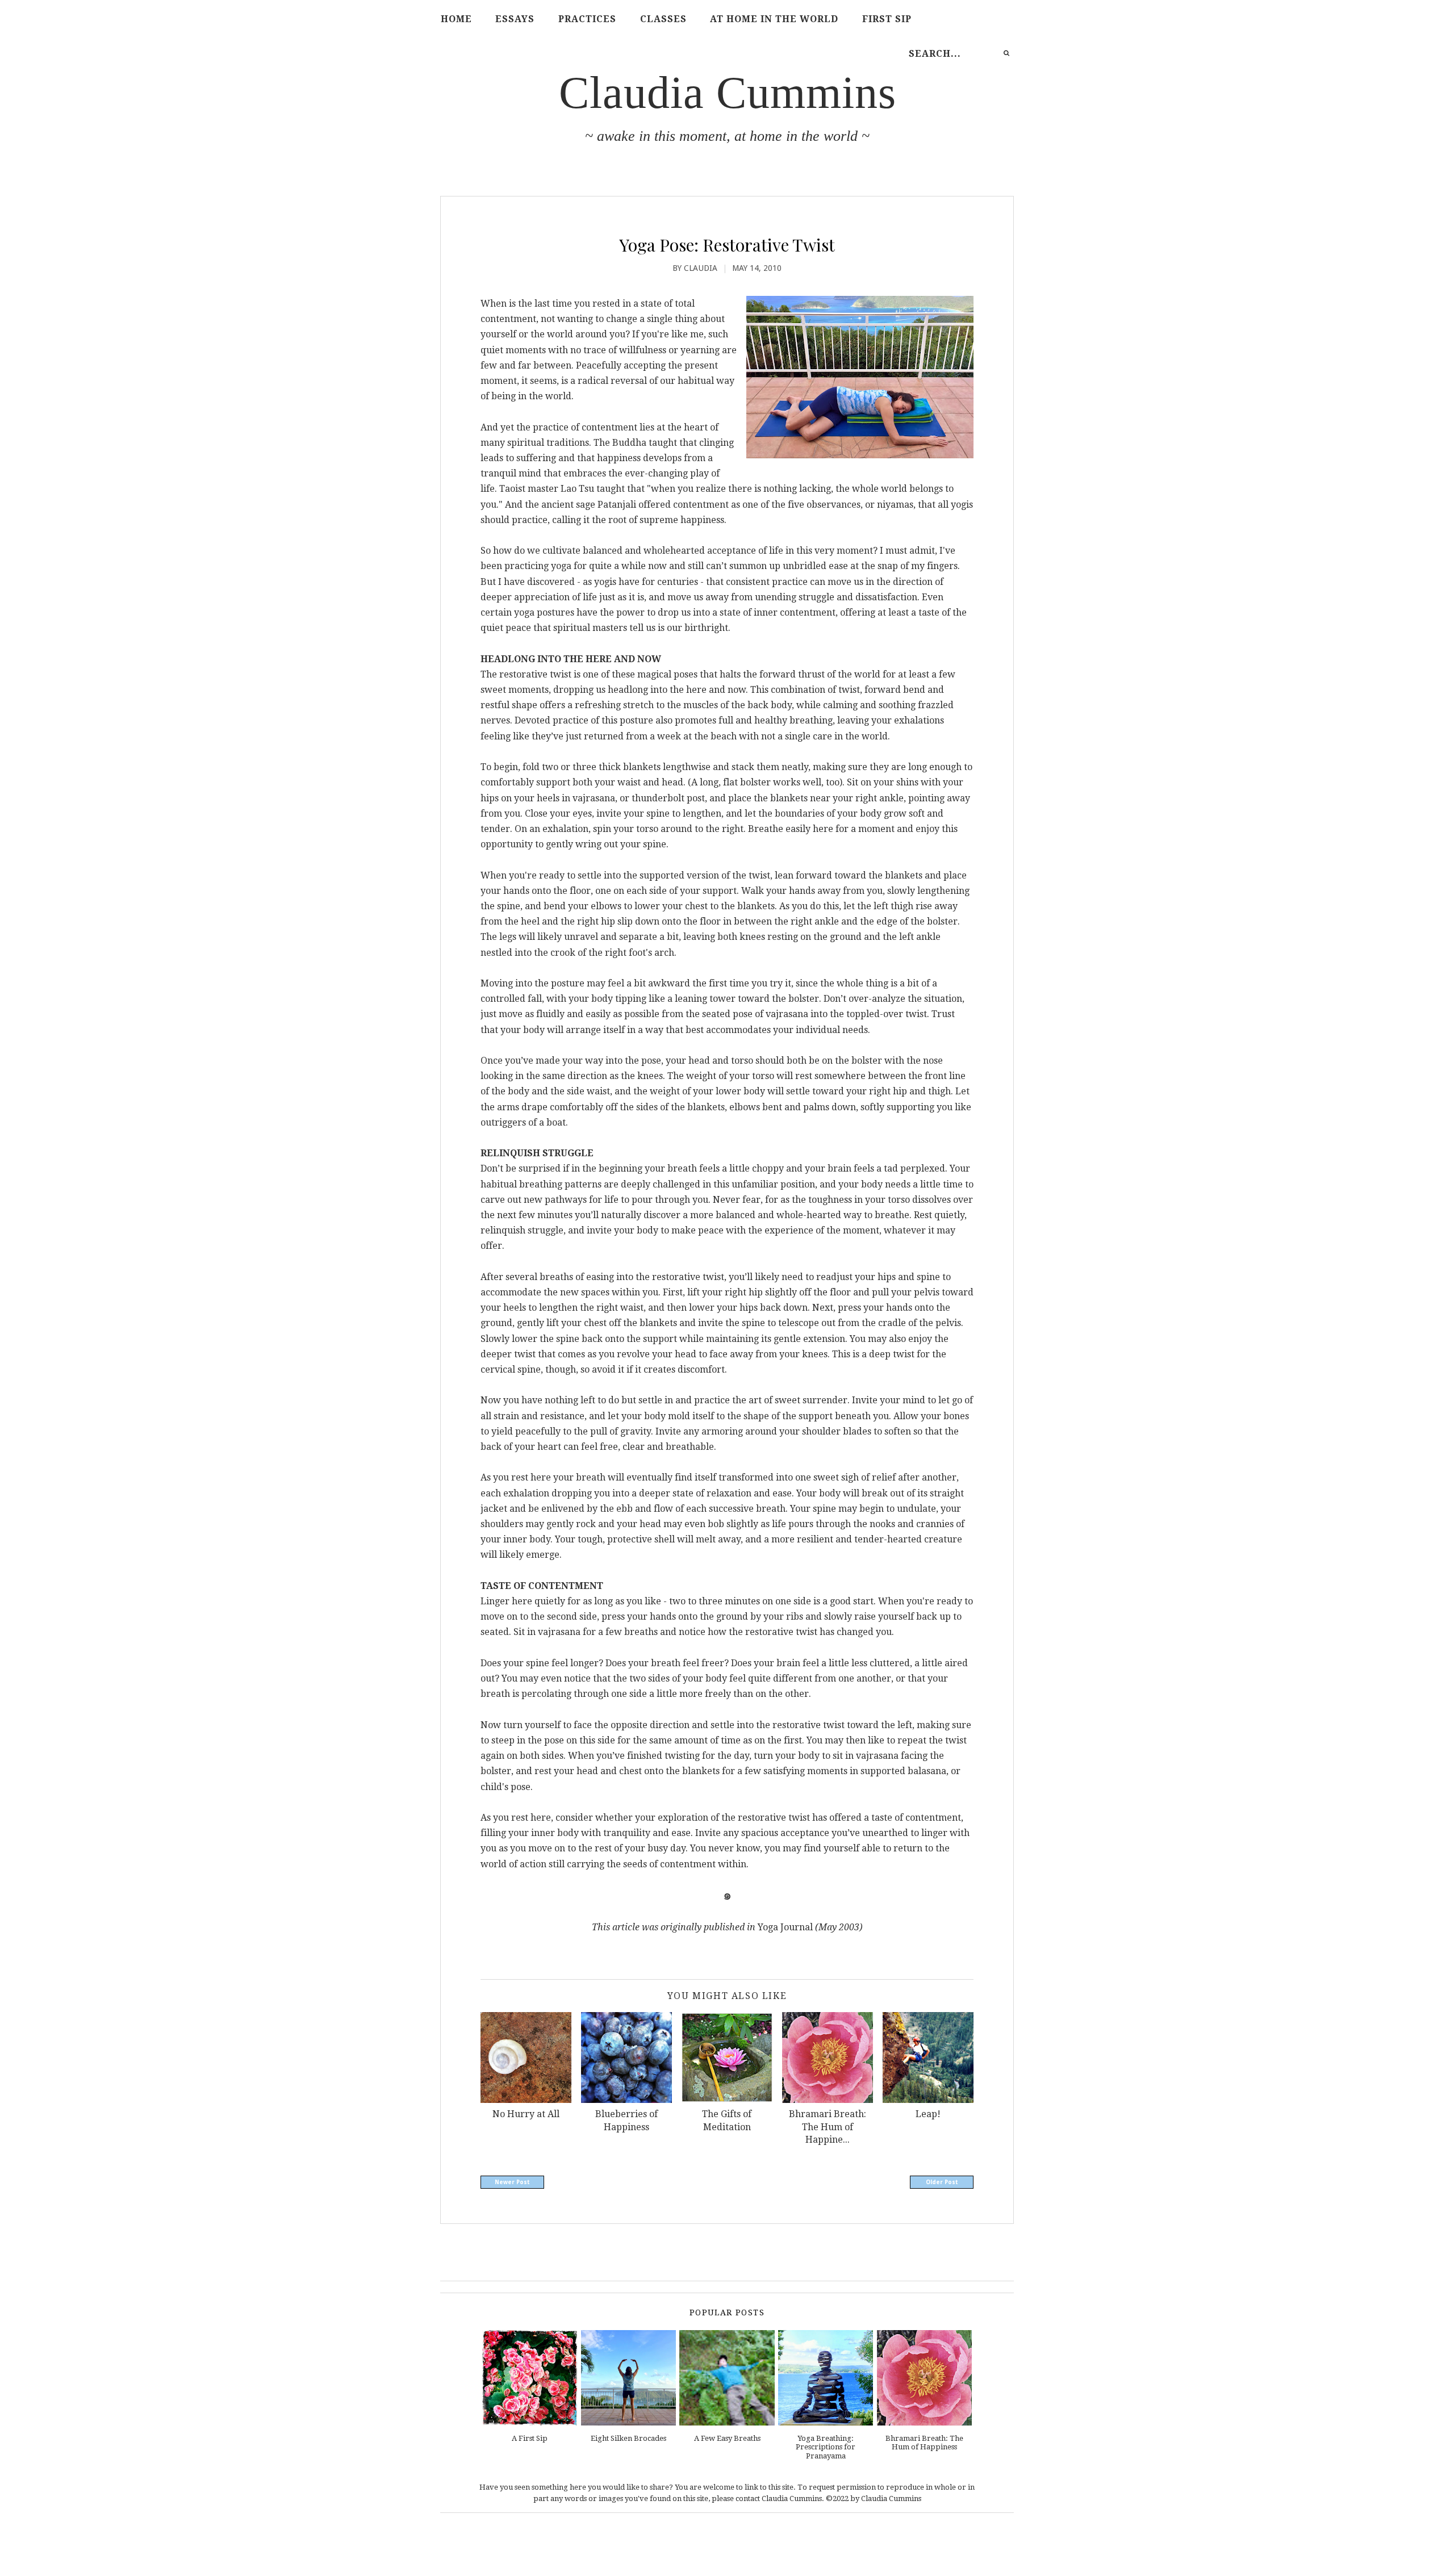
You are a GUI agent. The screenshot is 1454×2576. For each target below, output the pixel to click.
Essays (515, 19)
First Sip (887, 19)
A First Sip (530, 2438)
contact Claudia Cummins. (780, 2498)
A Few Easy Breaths (727, 2438)
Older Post (942, 2182)
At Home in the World (774, 19)
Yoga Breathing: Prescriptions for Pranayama (826, 2447)
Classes (663, 19)
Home (456, 19)
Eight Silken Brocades (628, 2438)
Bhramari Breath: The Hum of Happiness (924, 2443)
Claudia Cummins (728, 93)
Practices (587, 19)
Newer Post (512, 2182)
